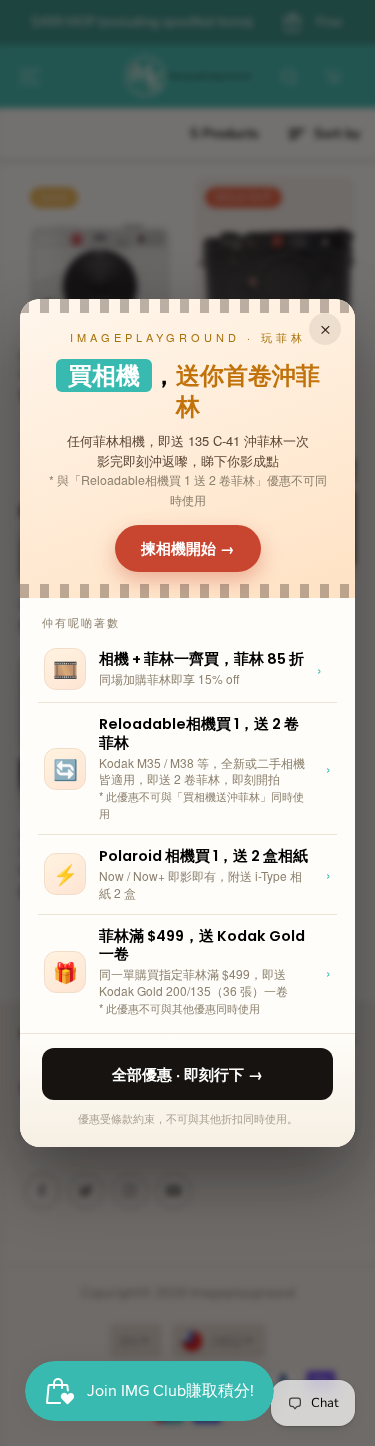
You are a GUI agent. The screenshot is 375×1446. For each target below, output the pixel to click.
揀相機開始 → (188, 548)
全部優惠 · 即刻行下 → (187, 1074)
